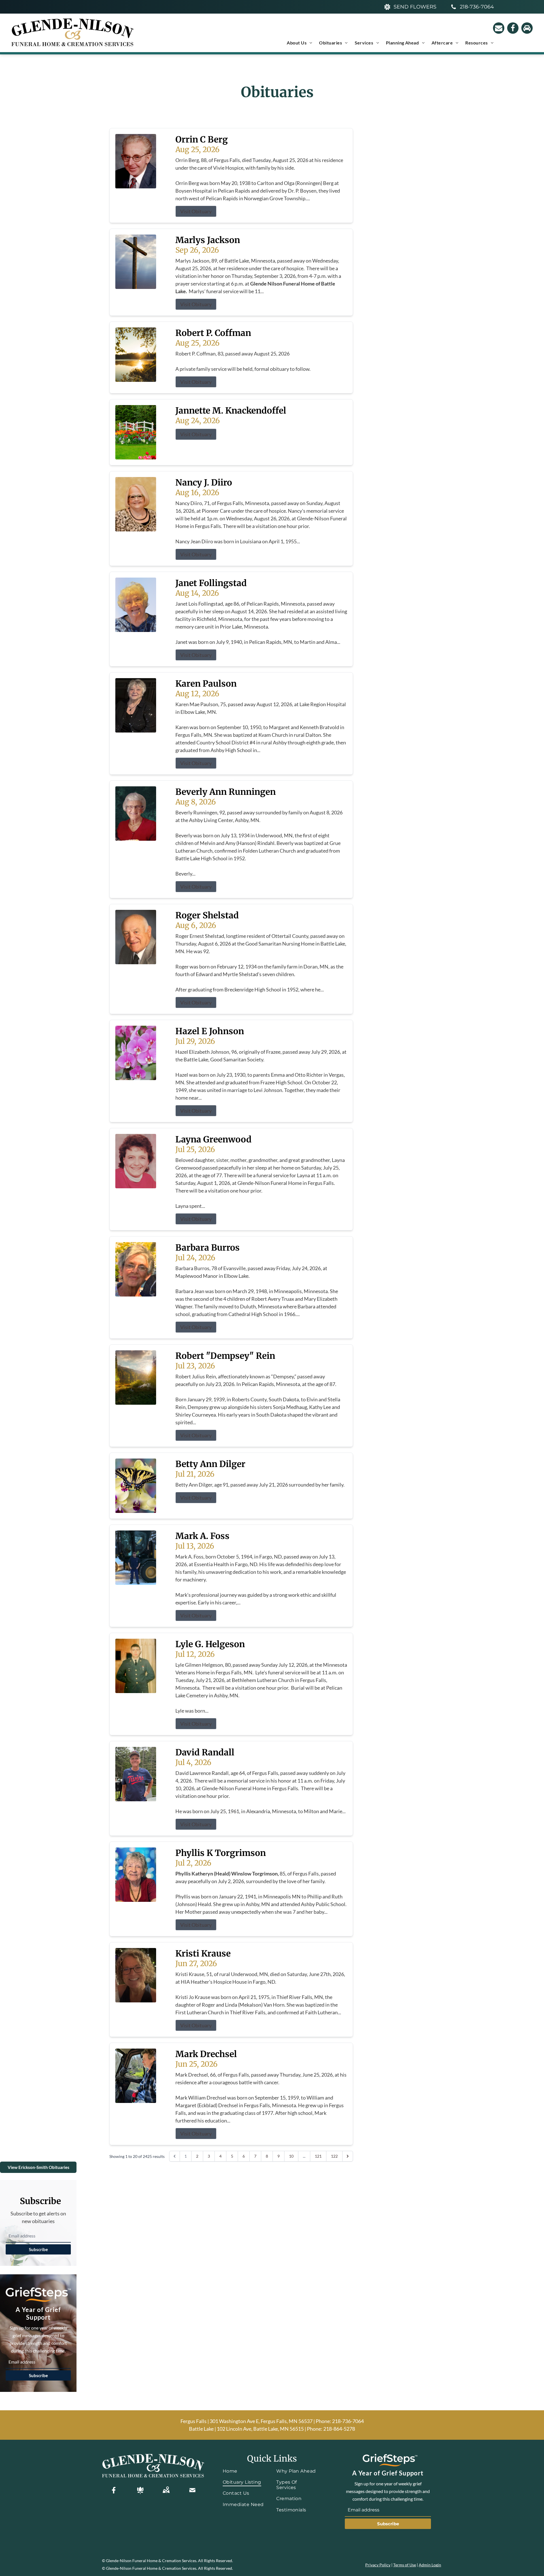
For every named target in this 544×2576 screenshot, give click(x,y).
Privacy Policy (378, 2565)
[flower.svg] (140, 2490)
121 (318, 2156)
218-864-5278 (339, 2429)
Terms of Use (405, 2565)
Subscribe (38, 2249)
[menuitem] (299, 43)
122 (334, 2156)
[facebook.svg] (114, 2490)
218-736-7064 (348, 2421)
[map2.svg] (166, 2490)
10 (291, 2156)
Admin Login (430, 2565)
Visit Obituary (196, 211)
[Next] (348, 2156)
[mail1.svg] (192, 2490)
